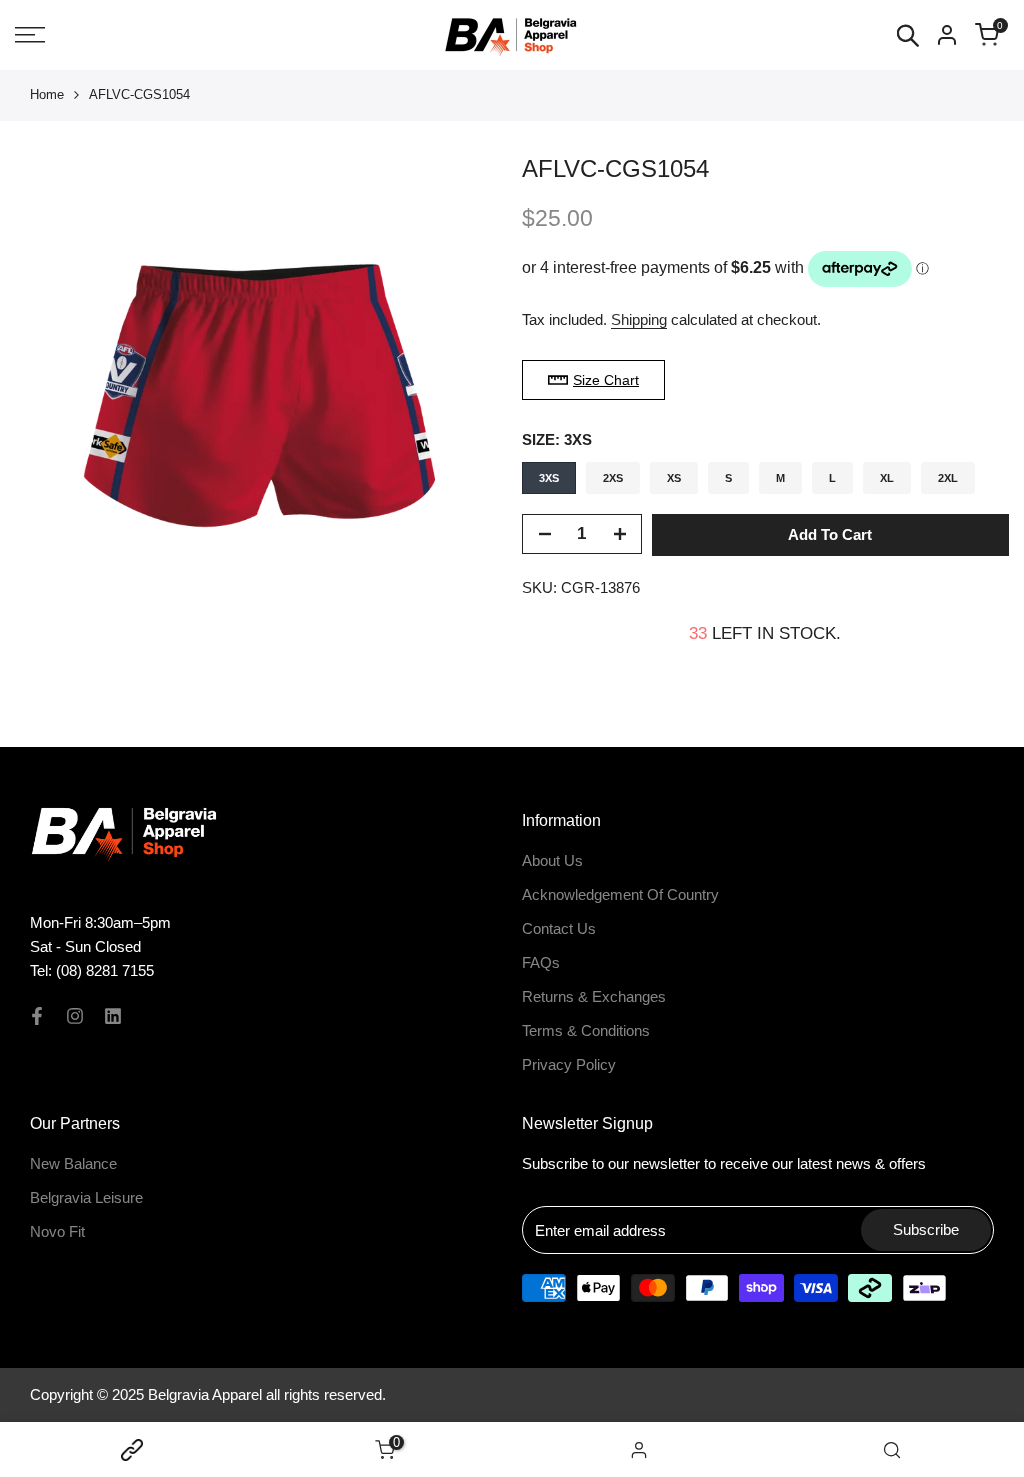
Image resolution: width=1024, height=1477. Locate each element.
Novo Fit (57, 1231)
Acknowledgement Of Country (620, 894)
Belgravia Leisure (86, 1197)
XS (674, 478)
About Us (552, 860)
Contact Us (559, 928)
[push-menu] (30, 35)
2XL (948, 478)
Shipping (639, 319)
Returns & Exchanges (594, 996)
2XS (613, 478)
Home (47, 94)
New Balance (73, 1163)
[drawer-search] (908, 35)
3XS (549, 478)
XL (887, 478)
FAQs (541, 962)
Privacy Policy (569, 1064)
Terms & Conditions (586, 1030)
